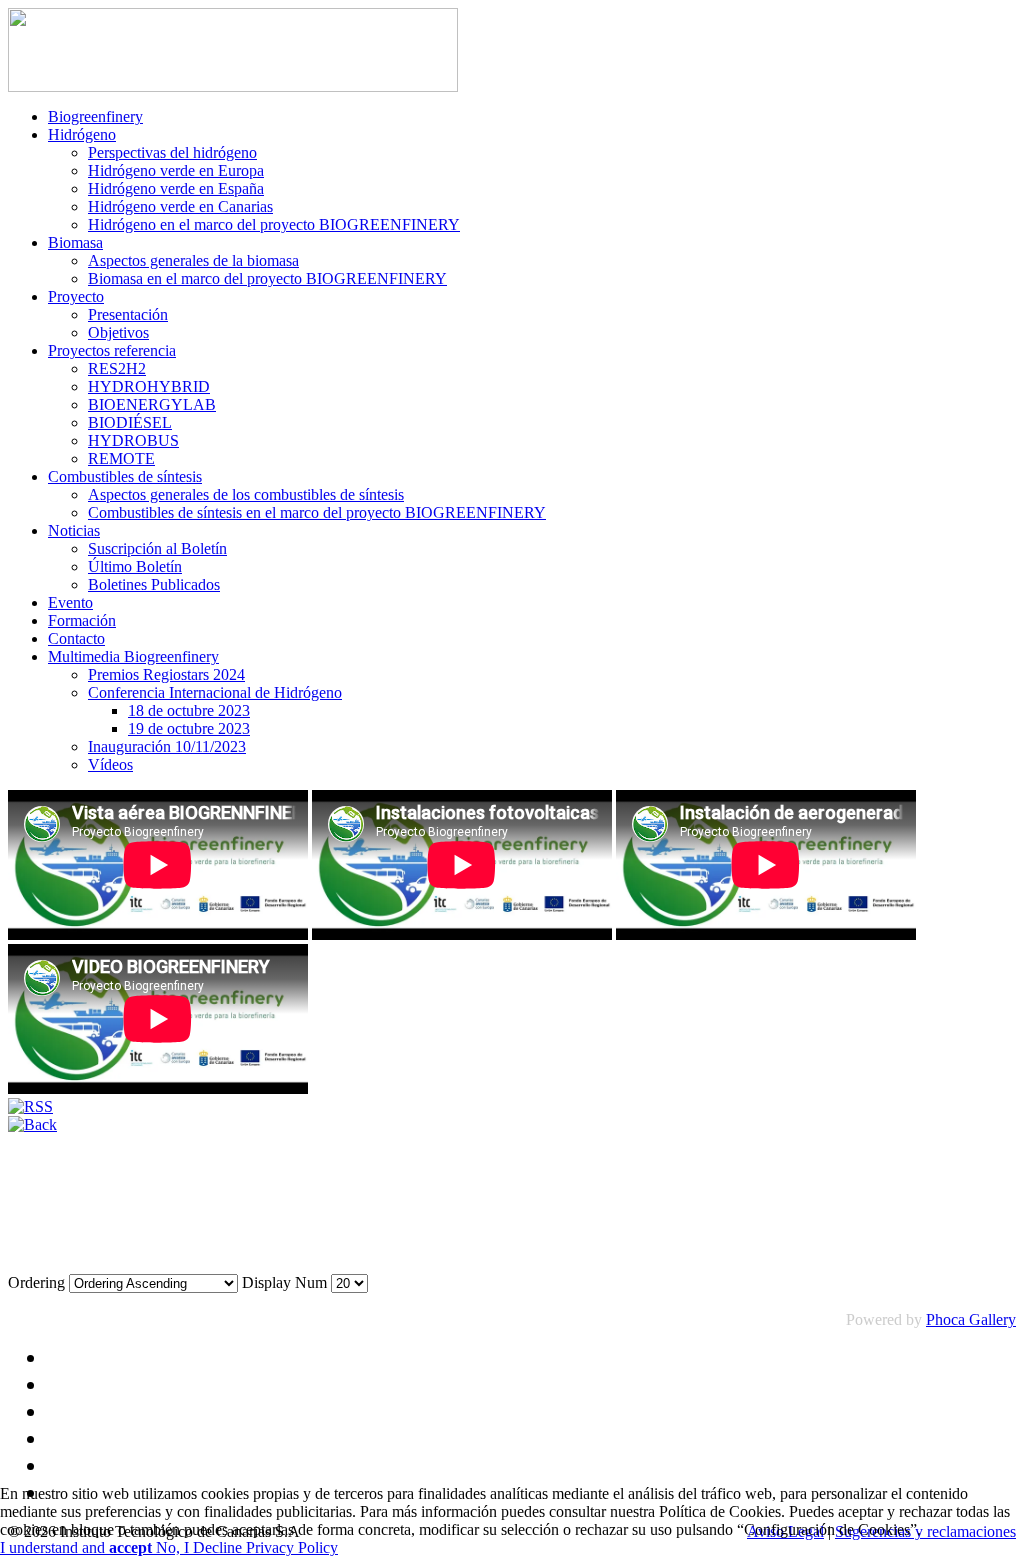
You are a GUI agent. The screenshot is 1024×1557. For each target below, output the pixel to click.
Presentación (128, 314)
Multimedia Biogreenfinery (133, 656)
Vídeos (110, 764)
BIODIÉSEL (130, 422)
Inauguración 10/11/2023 (167, 746)
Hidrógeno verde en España (176, 188)
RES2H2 (117, 368)
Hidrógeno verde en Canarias (180, 206)
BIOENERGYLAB (152, 404)
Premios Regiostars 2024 (166, 674)
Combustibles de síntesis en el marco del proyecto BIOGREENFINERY (317, 512)
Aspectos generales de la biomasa (193, 260)
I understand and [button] (76, 1547)
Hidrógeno (82, 134)
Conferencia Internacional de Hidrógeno (215, 692)
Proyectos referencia (112, 350)
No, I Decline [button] (201, 1547)
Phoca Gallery (971, 1319)
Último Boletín (135, 566)
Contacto (76, 638)
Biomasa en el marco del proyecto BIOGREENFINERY (267, 278)
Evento (70, 602)
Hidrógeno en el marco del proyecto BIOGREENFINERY (274, 224)
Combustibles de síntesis (125, 476)
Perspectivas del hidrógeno (172, 152)
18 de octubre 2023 (189, 710)
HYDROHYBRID (149, 386)
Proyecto (76, 296)
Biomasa (75, 242)
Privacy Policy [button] (292, 1547)
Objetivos (118, 332)
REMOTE (121, 458)
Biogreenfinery (95, 116)
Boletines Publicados (154, 584)
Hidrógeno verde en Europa (176, 170)
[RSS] (30, 1106)
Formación (82, 620)
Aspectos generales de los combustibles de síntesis (246, 494)
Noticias (74, 530)
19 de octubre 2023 (189, 728)
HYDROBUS (133, 440)
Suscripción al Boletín (157, 548)
